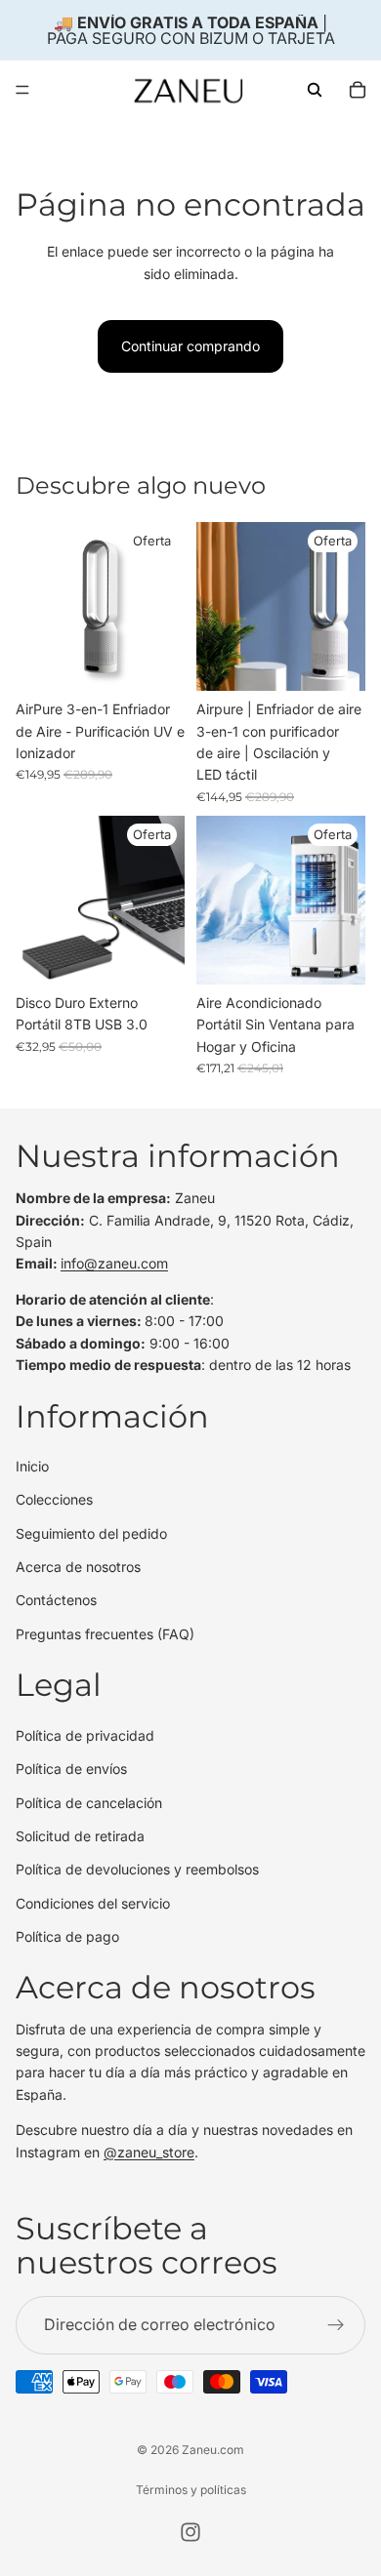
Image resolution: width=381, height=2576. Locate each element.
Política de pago (67, 1936)
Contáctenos (56, 1601)
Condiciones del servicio (93, 1903)
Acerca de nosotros (78, 1567)
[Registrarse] (336, 2325)
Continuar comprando (190, 346)
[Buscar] (315, 90)
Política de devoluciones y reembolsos (137, 1870)
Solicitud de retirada (80, 1836)
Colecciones (54, 1500)
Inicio (32, 1466)
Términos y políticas (191, 2490)
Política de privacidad (85, 1735)
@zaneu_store (149, 2152)
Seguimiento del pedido (91, 1533)
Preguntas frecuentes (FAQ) (105, 1634)
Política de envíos (71, 1769)
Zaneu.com (213, 2450)
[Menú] (22, 90)
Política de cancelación (89, 1803)
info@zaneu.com (114, 1264)
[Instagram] (190, 2532)
